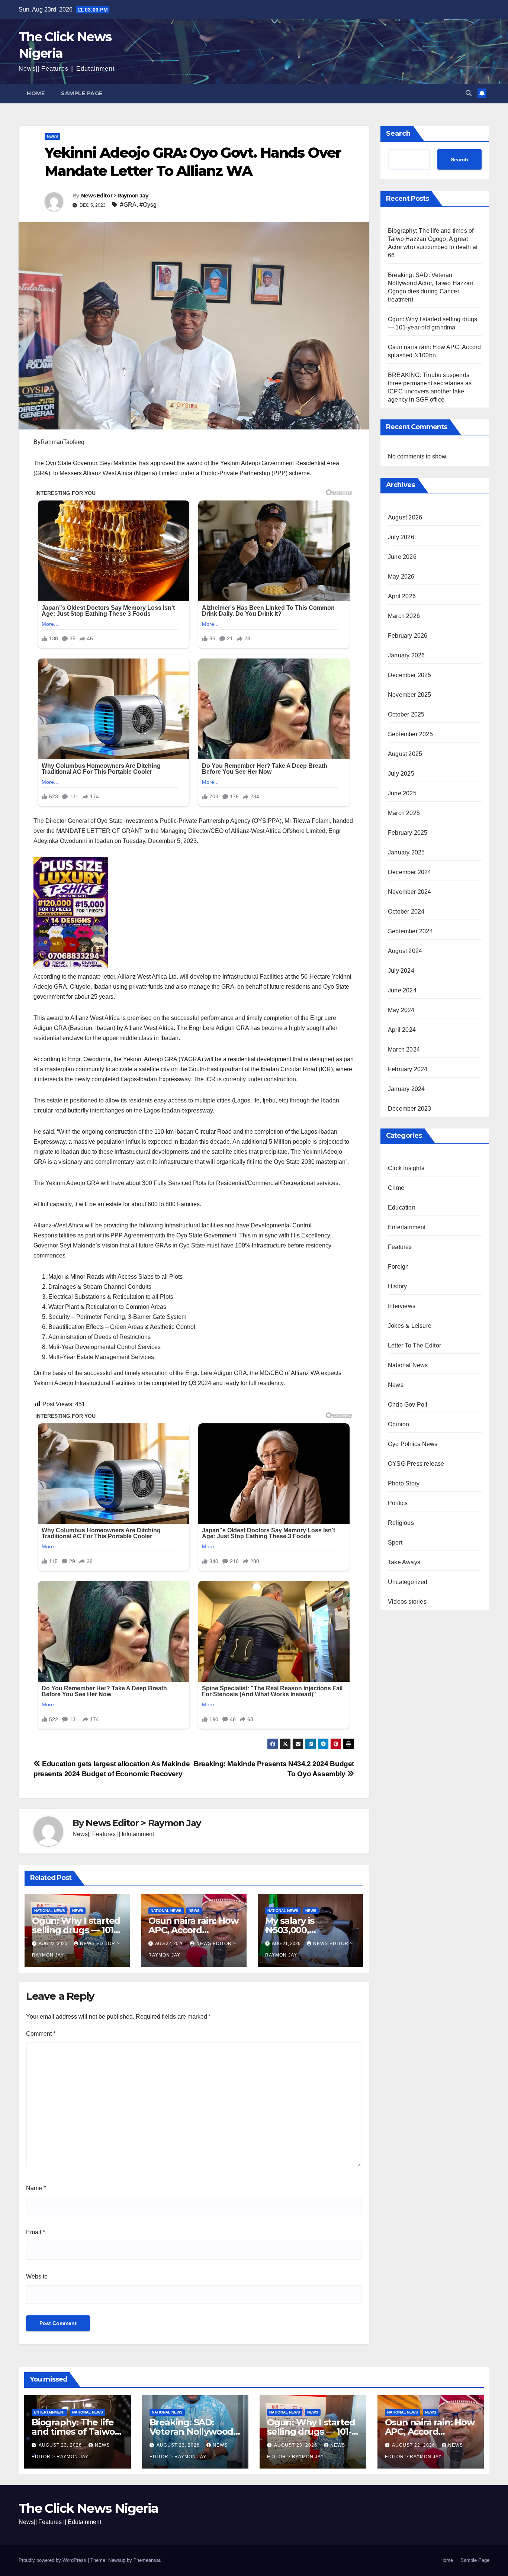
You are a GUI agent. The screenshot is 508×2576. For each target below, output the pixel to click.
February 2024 (408, 1069)
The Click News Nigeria (89, 2508)
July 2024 (401, 970)
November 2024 (410, 891)
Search (398, 133)
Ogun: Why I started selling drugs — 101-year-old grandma (76, 1930)
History (397, 1286)
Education (402, 1207)
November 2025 (410, 694)
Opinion (398, 1424)
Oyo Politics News (413, 1444)
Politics (398, 1503)
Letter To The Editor (414, 1345)
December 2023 (410, 1108)
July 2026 (401, 537)
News (52, 136)
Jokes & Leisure (410, 1325)
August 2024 (405, 951)
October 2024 (406, 911)
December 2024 (410, 872)
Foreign (398, 1266)
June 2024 (402, 990)
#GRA (128, 205)
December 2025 (410, 675)
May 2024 (401, 1010)
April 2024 (402, 1029)
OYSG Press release (416, 1463)
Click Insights (406, 1168)
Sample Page (82, 93)
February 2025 (408, 832)
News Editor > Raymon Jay (115, 196)
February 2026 (408, 635)
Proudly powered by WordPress (53, 2560)
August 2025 (405, 754)
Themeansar (147, 2560)
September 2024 (410, 931)
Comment (41, 2034)
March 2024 (404, 1049)
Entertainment (407, 1227)
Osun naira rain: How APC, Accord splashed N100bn (193, 1930)
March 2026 (404, 616)
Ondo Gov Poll (408, 1404)
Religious (401, 1522)
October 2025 (406, 714)
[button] (469, 93)
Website (37, 2276)
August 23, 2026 (61, 2445)
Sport (395, 1542)
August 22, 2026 (414, 2445)
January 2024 (406, 1089)
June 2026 (402, 556)
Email (36, 2232)
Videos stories (407, 1601)
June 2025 (402, 793)
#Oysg (148, 205)
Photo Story (404, 1483)
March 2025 (404, 813)
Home (36, 93)
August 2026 (405, 517)
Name (36, 2188)
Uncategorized (408, 1582)
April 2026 (402, 596)
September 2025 (410, 734)
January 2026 (406, 655)
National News (50, 1911)
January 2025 (406, 852)
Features (400, 1247)
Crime (396, 1187)
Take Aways (404, 1562)
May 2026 (401, 576)
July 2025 (401, 773)
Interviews (402, 1306)
